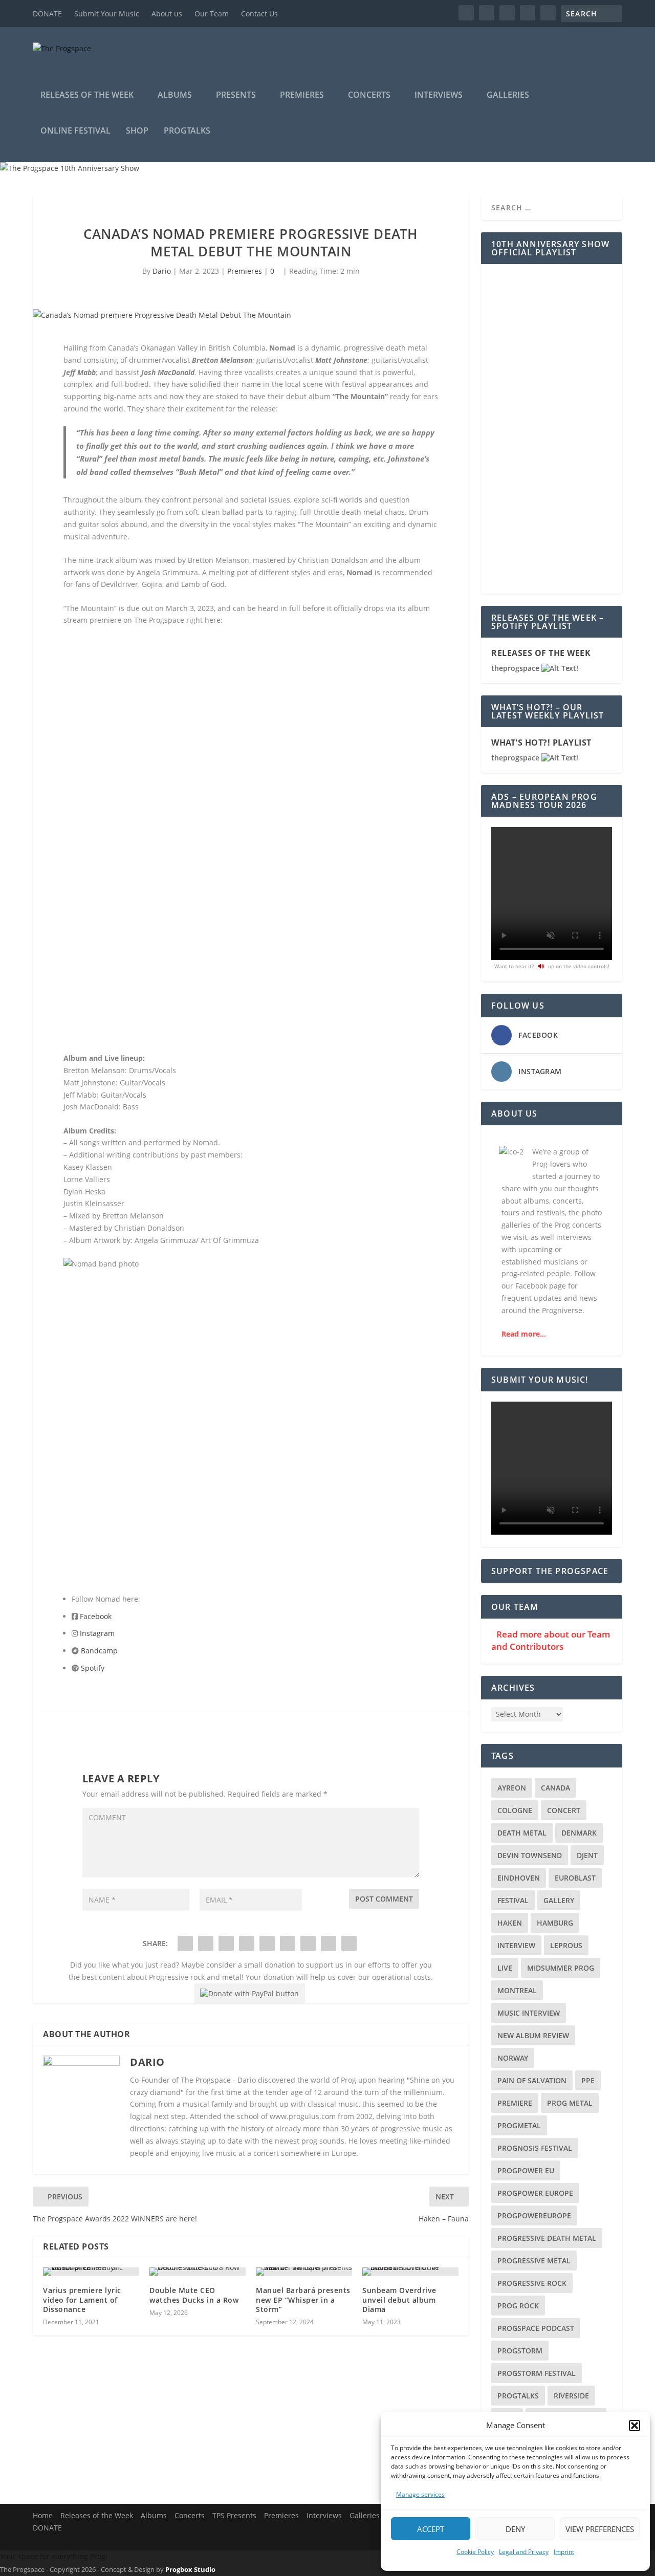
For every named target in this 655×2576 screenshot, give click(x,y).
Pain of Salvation (532, 2080)
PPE (588, 2080)
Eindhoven (519, 1878)
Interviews (439, 95)
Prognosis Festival (535, 2148)
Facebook (96, 1616)
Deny (515, 2529)
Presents (236, 95)
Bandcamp (99, 1651)
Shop (137, 131)
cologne (515, 1810)
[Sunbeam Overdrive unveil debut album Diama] (410, 2272)
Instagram (97, 1633)
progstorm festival (537, 2373)
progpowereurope (534, 2215)
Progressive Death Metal (547, 2238)
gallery (559, 1900)
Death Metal (522, 1833)
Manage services (420, 2494)
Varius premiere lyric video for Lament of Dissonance (82, 2299)
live (505, 1968)
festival (513, 1900)
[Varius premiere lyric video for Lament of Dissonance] (91, 2272)
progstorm (520, 2351)
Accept (431, 2529)
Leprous (566, 1945)
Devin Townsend (530, 1855)
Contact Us (259, 14)
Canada (555, 1788)
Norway (513, 2058)
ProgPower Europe (535, 2193)
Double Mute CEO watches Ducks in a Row (194, 2295)
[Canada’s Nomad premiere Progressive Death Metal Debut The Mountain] (251, 315)
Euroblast (575, 1878)
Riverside (571, 2396)
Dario (162, 271)
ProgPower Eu (526, 2170)
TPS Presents (234, 2515)
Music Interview (529, 2013)
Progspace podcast (536, 2328)
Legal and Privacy (524, 2552)
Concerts (369, 95)
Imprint (564, 2552)
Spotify (93, 1668)
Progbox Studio (190, 2569)
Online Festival (75, 131)
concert (564, 1810)
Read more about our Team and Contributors (551, 1640)
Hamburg (555, 1923)
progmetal (519, 2125)
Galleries (508, 95)
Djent (587, 1855)
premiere (515, 2103)
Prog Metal (570, 2103)
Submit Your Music (107, 14)
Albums (175, 95)
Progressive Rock (532, 2283)
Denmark (579, 1833)
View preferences (600, 2529)
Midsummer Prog (561, 1968)
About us (167, 14)
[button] (635, 2426)
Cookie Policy (475, 2552)
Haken (510, 1923)
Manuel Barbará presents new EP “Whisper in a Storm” (303, 2299)
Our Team (212, 14)
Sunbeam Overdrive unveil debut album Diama (399, 2299)
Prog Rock (518, 2306)
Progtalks (187, 131)
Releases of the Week (87, 95)
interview (516, 1945)
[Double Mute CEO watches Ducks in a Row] (198, 2272)
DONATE (47, 14)
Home (43, 2515)
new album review (533, 2035)
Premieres (302, 95)
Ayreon (512, 1788)
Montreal (517, 1990)
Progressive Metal (534, 2261)
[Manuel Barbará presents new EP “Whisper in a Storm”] (304, 2272)
